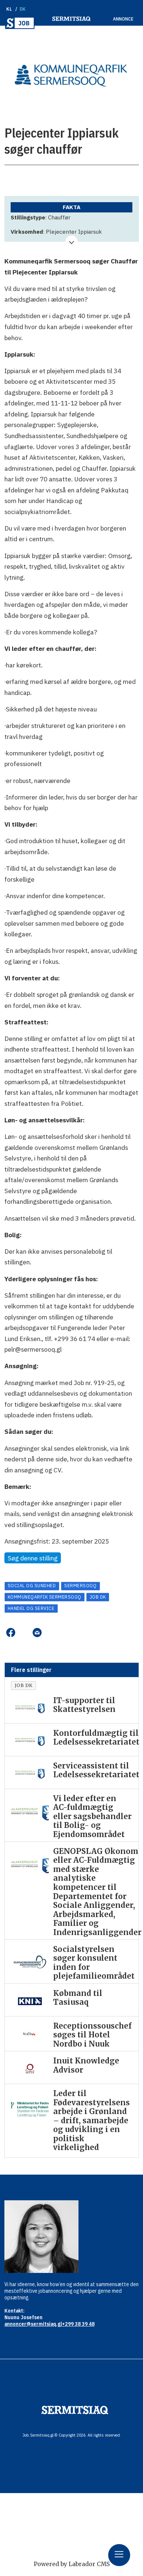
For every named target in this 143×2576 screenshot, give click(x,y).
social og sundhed (32, 1586)
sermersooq (80, 1586)
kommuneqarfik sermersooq (45, 1597)
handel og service (31, 1608)
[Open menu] (119, 2555)
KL (9, 9)
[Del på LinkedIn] (24, 1633)
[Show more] (72, 242)
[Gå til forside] (20, 23)
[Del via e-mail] (37, 1633)
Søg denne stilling (33, 1558)
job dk (98, 1597)
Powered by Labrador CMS (72, 2564)
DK (23, 9)
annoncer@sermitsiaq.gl (33, 2324)
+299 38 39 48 (78, 2324)
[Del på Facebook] (11, 1633)
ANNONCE (123, 19)
